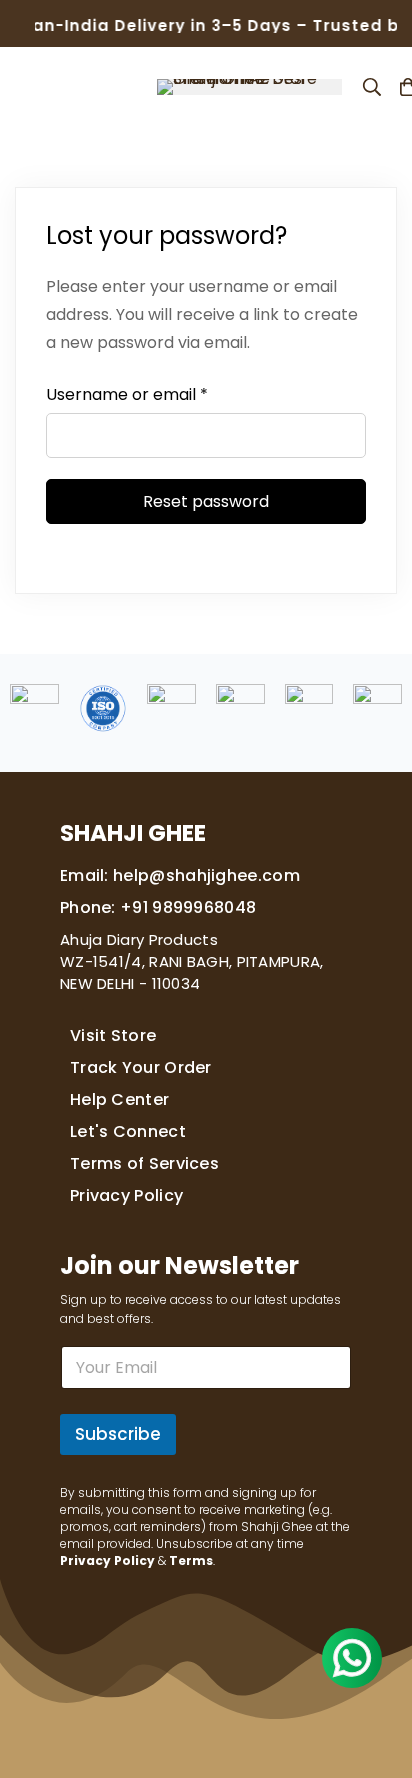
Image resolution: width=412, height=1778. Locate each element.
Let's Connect (128, 1131)
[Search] (372, 87)
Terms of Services (144, 1163)
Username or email (127, 395)
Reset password (206, 501)
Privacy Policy (126, 1195)
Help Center (119, 1099)
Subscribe (118, 1434)
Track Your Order (141, 1067)
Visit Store (113, 1035)
